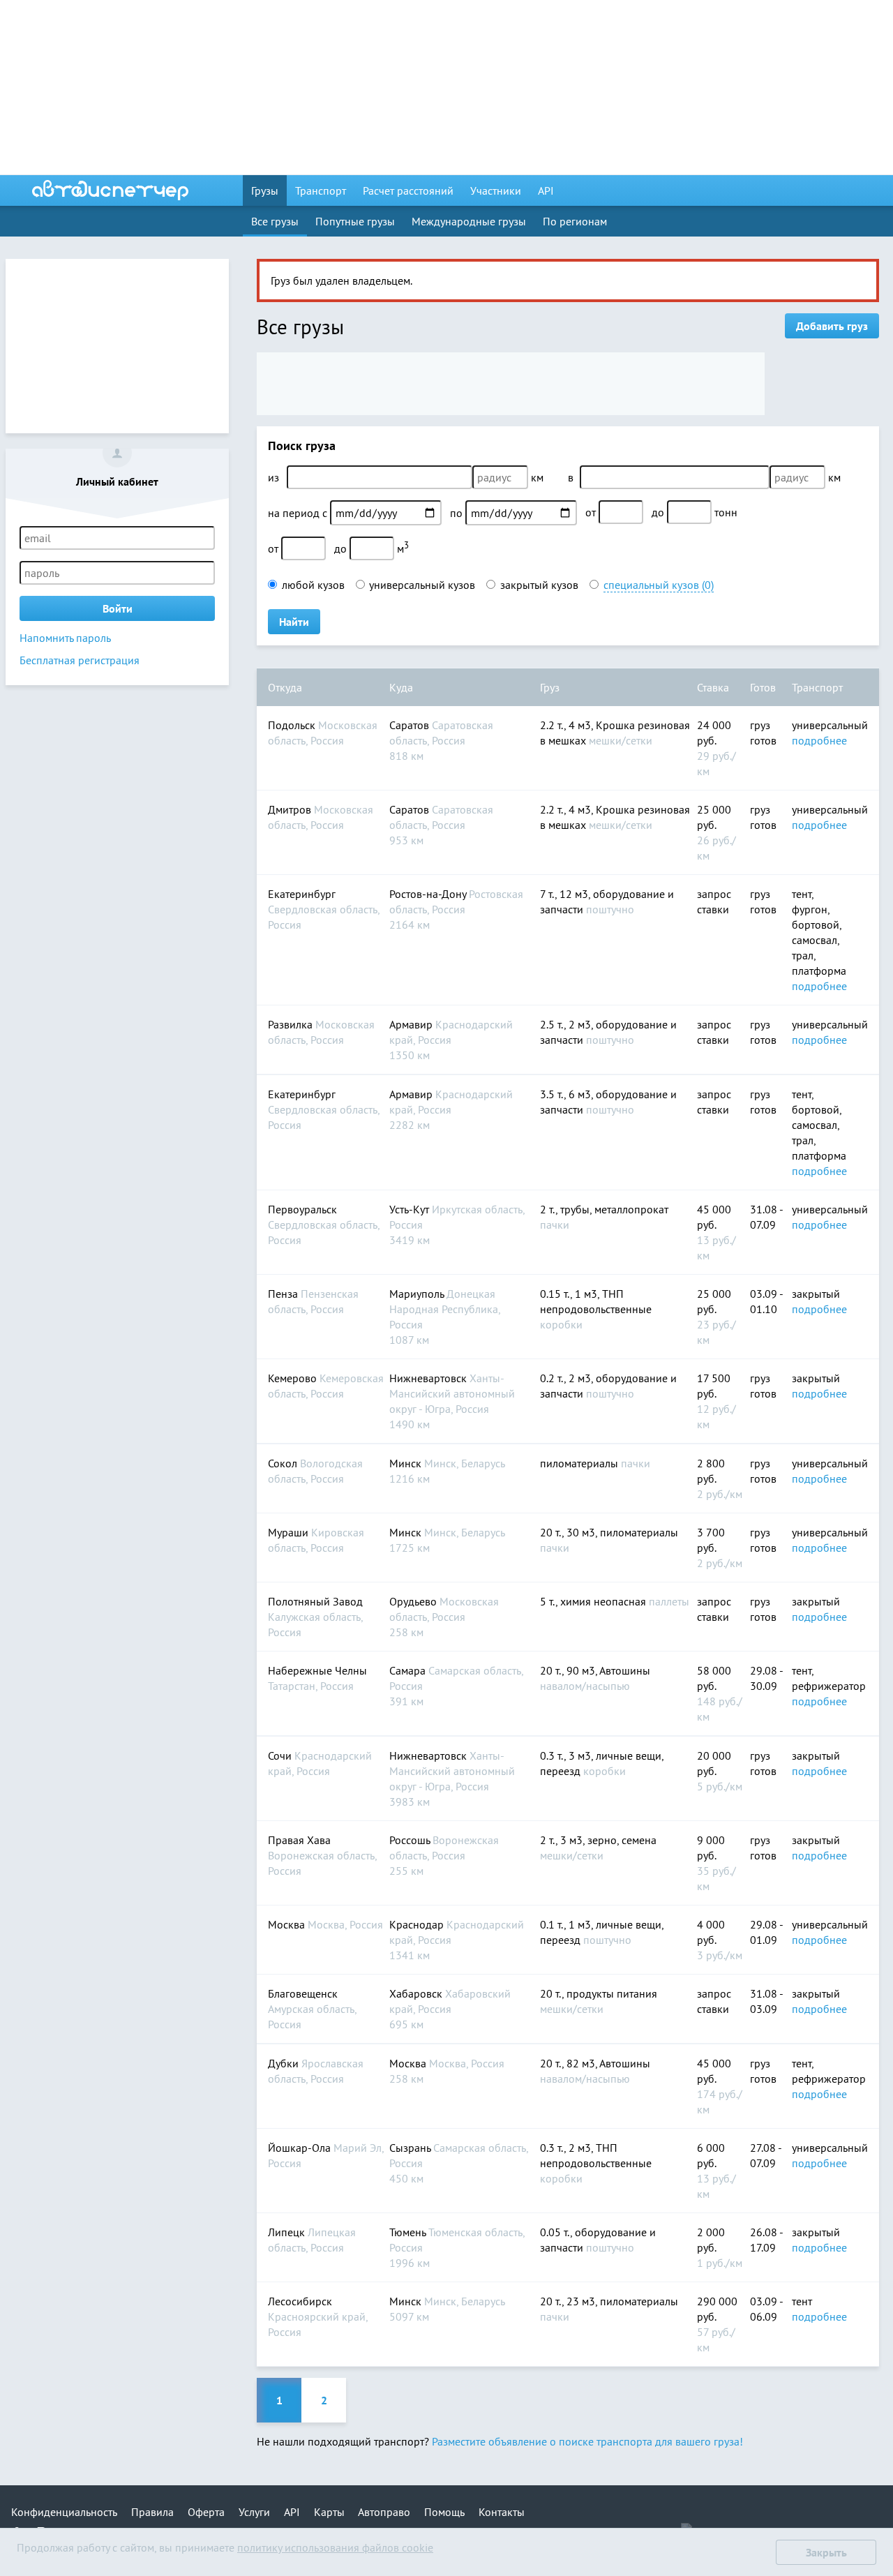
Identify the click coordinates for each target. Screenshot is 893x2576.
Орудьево (444, 1617)
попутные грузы (355, 221)
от (592, 512)
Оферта (206, 2512)
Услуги (254, 2512)
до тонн (695, 512)
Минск (447, 1471)
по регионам (575, 221)
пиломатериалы (595, 1463)
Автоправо (384, 2512)
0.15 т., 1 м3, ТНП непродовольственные (596, 1309)
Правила (152, 2512)
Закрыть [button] (826, 2552)
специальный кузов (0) (659, 585)
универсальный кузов (422, 585)
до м (372, 547)
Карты (329, 2512)
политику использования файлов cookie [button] (335, 2547)
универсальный (830, 725)
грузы (265, 190)
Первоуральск (324, 1225)
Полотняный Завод (315, 1617)
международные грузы (469, 221)
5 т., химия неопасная (615, 1601)
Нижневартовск (452, 1401)
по (458, 513)
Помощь (444, 2512)
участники (496, 190)
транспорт (321, 190)
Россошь (444, 1855)
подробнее (819, 740)
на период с (299, 513)
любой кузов (313, 585)
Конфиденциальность (64, 2512)
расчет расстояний (408, 190)
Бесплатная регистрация (80, 660)
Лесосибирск (318, 2316)
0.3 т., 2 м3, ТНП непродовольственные (596, 2163)
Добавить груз (832, 326)
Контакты (502, 2512)
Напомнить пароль (65, 638)
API (546, 190)
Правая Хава (322, 1855)
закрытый (816, 1294)
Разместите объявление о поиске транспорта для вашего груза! (587, 2441)
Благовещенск (312, 2009)
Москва (325, 1924)
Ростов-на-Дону (456, 909)
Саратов (441, 740)
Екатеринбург (324, 909)
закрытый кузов (539, 585)
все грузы (275, 221)
